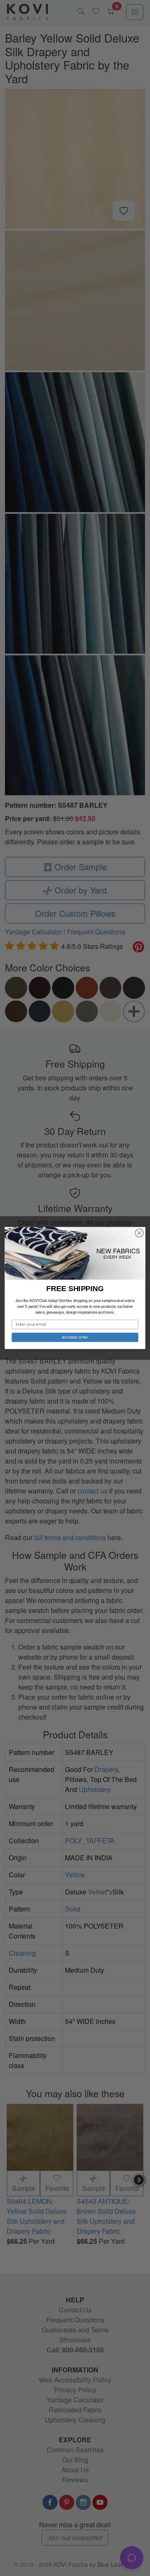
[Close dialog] (140, 1233)
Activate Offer (75, 1337)
